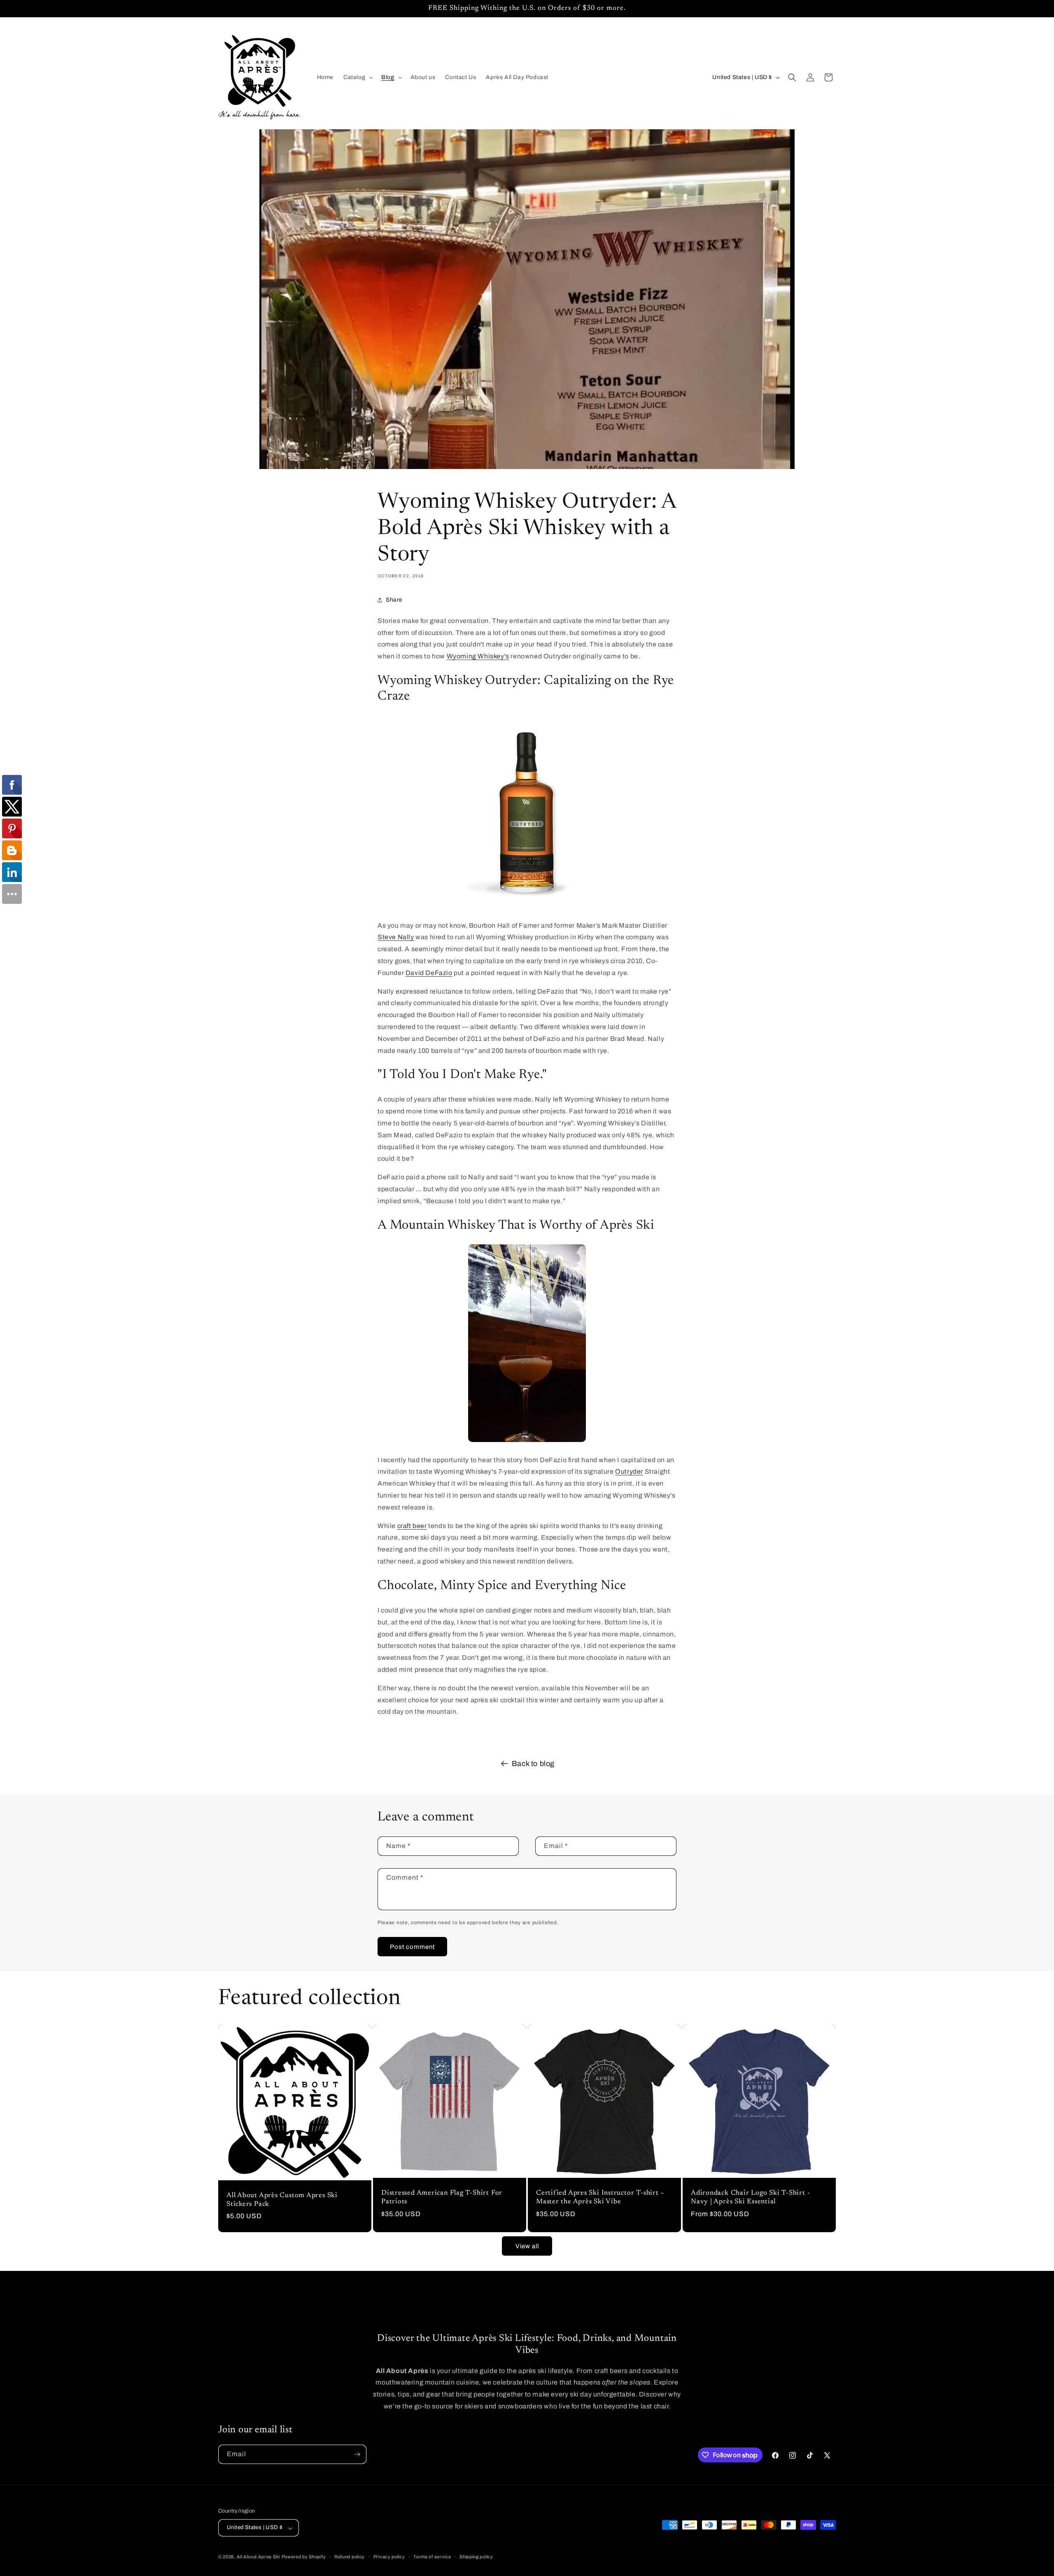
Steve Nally (396, 937)
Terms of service (432, 2557)
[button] (357, 77)
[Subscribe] (357, 2454)
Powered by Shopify (304, 2557)
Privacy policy (389, 2557)
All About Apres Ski (258, 2557)
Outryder (629, 1471)
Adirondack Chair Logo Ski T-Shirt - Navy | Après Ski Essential (750, 2197)
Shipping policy (476, 2557)
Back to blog (533, 1764)
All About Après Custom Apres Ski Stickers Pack (282, 2200)
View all (527, 2246)
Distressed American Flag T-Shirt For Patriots (442, 2197)
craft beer (412, 1526)
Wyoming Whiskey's (478, 656)
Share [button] (394, 600)
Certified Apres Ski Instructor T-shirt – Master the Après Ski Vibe (600, 2197)
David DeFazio (429, 973)
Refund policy (350, 2557)
